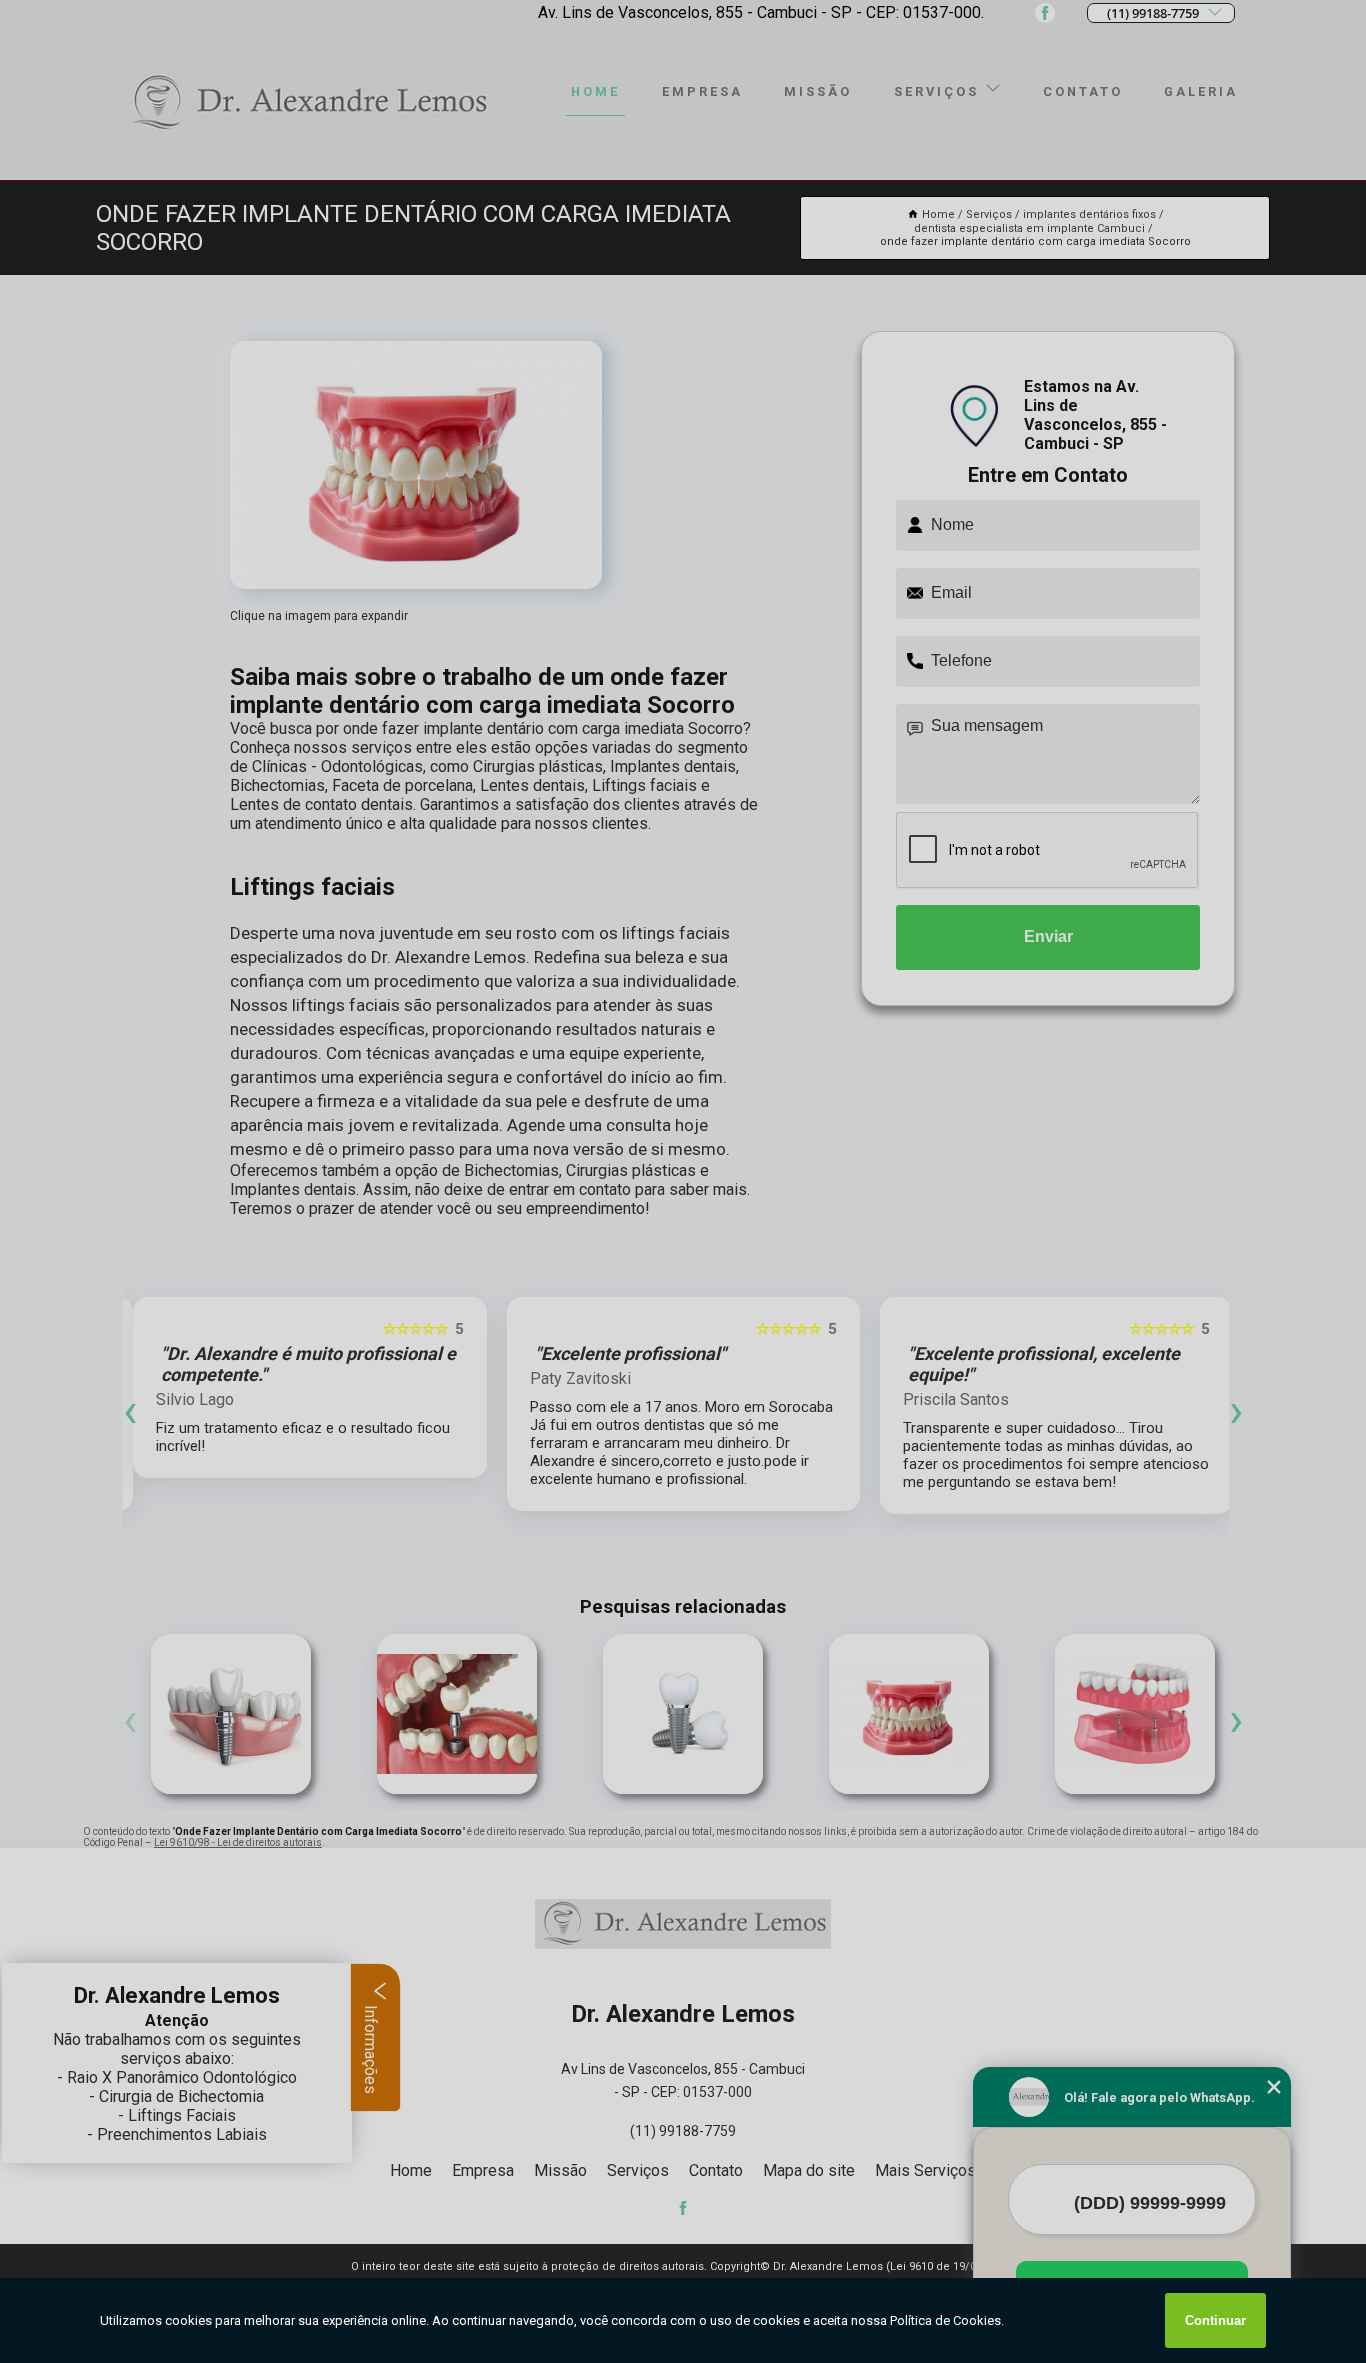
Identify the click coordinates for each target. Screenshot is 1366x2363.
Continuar (1215, 2320)
